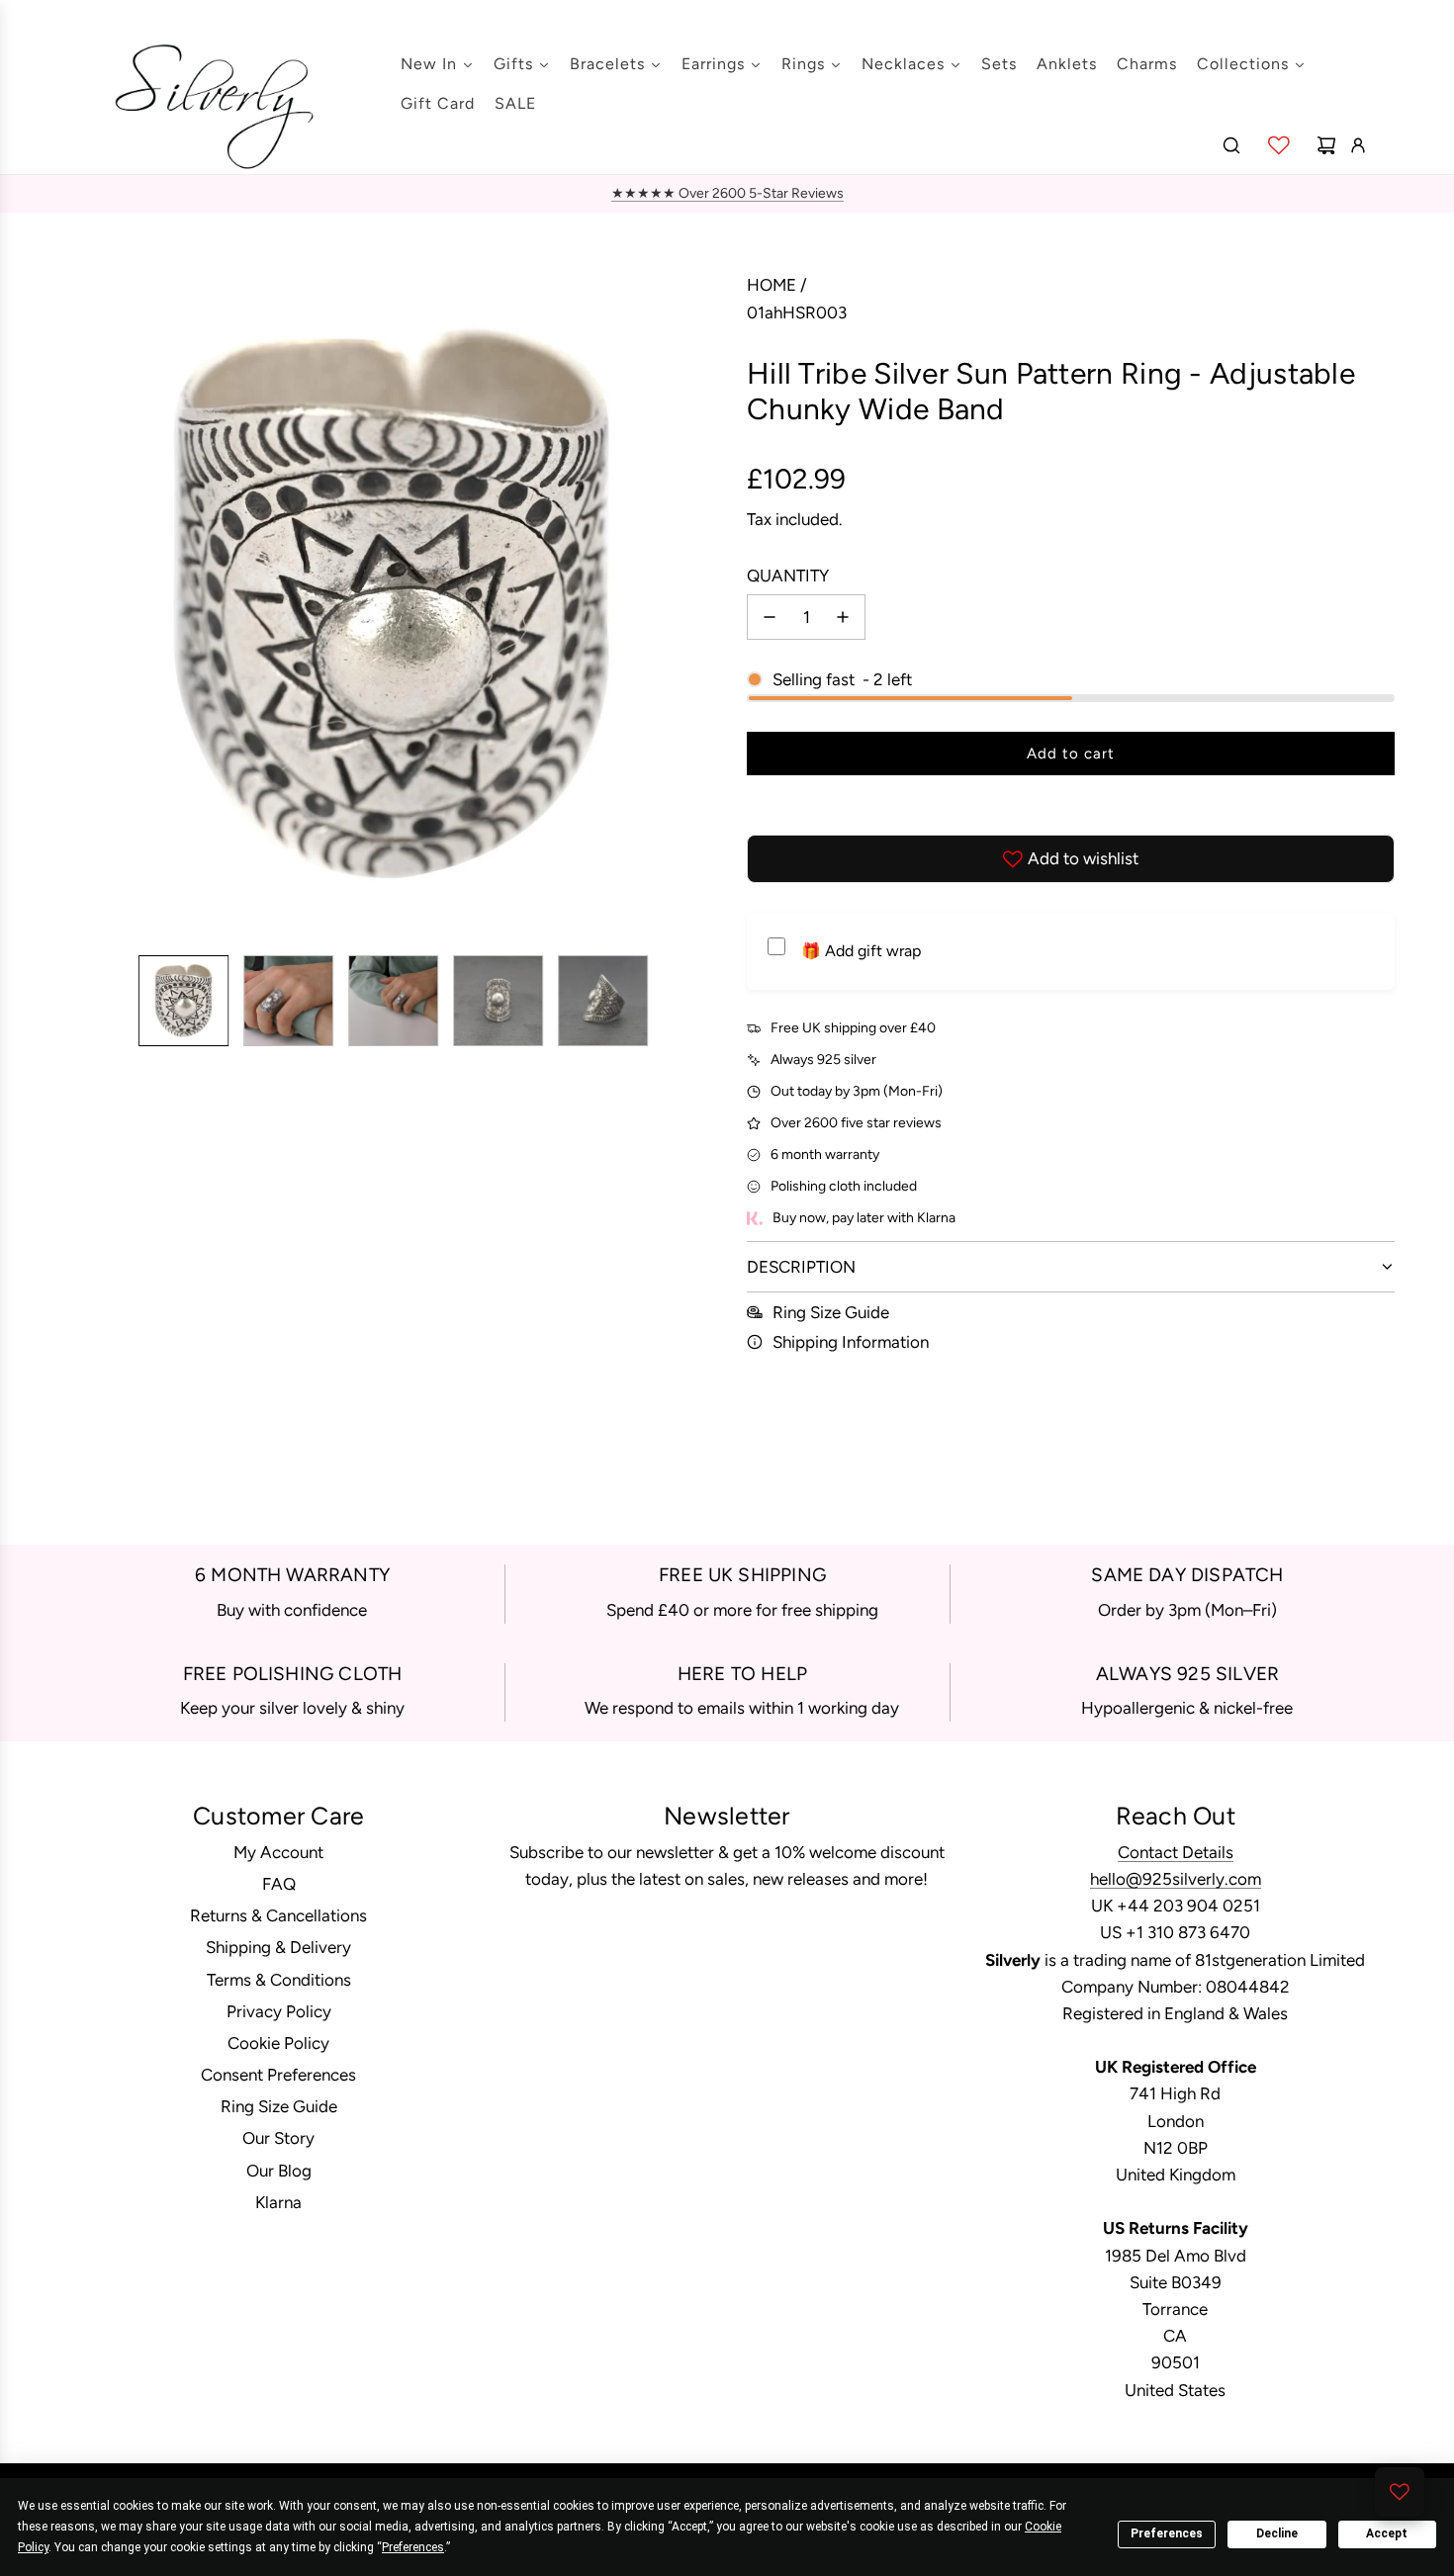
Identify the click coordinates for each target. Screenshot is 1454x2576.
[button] (75, 606)
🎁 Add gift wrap (861, 951)
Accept (1387, 2533)
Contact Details (1176, 1852)
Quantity (788, 576)
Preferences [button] (413, 2547)
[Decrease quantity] (770, 617)
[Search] (1231, 145)
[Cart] (1326, 145)
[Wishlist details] (1279, 145)
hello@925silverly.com (1176, 1879)
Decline (1277, 2533)
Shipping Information (851, 1342)
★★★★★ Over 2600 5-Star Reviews (727, 193)
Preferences (1167, 2533)
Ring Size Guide (831, 1312)
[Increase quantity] (843, 617)
